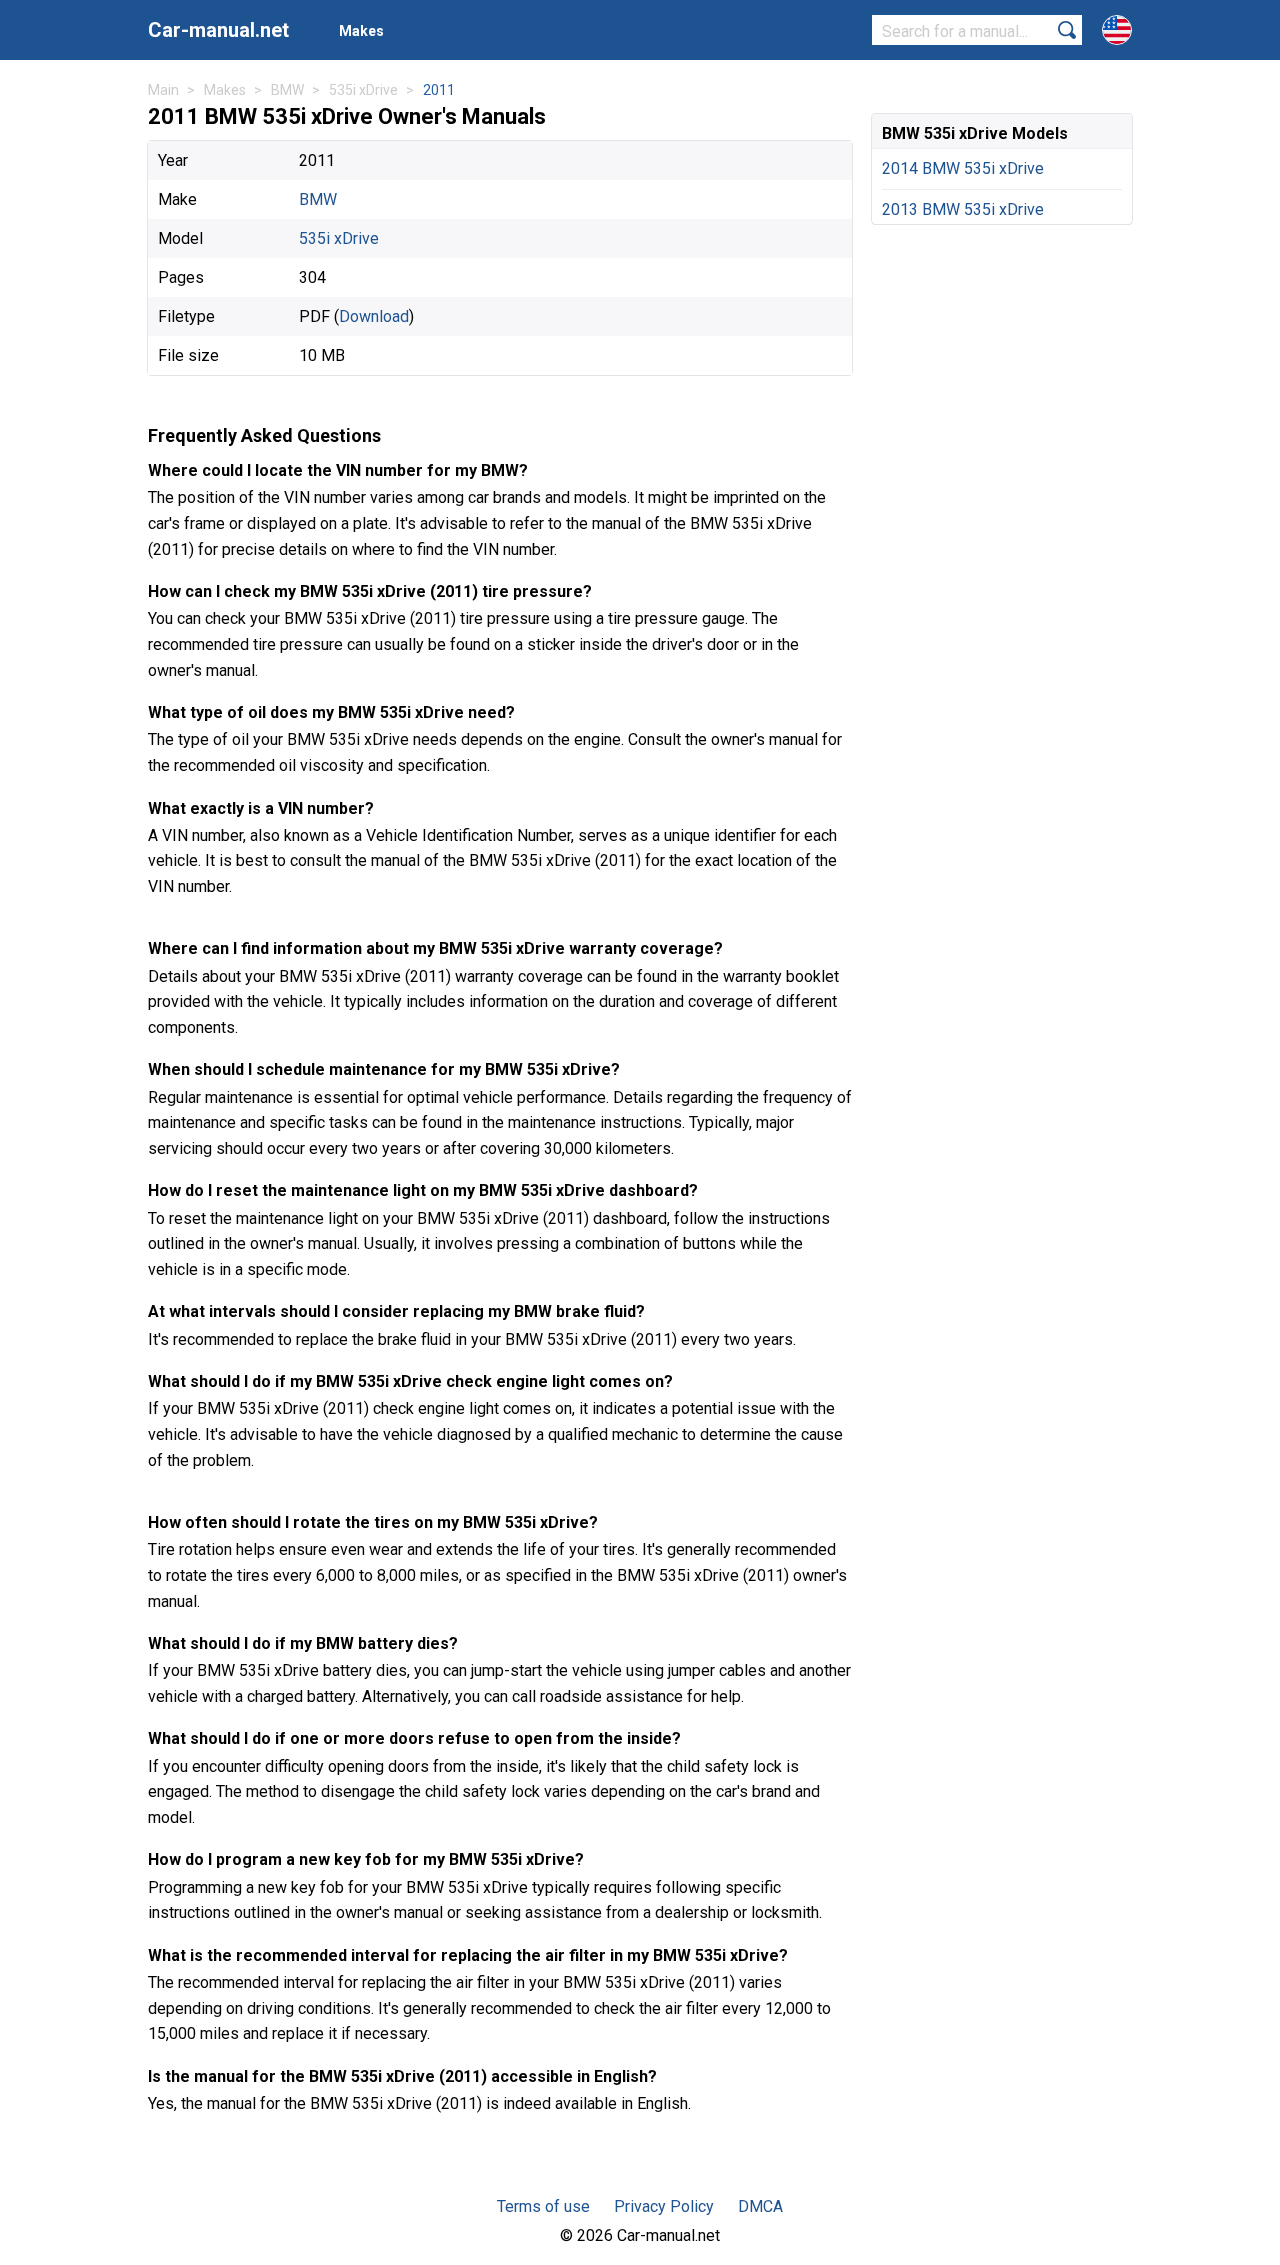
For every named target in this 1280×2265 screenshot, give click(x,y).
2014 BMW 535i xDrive (963, 168)
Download (374, 316)
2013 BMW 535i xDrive (963, 209)
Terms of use (543, 2206)
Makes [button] (361, 31)
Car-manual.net (218, 30)
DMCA (760, 2206)
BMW (318, 199)
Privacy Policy (664, 2206)
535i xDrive (339, 238)
